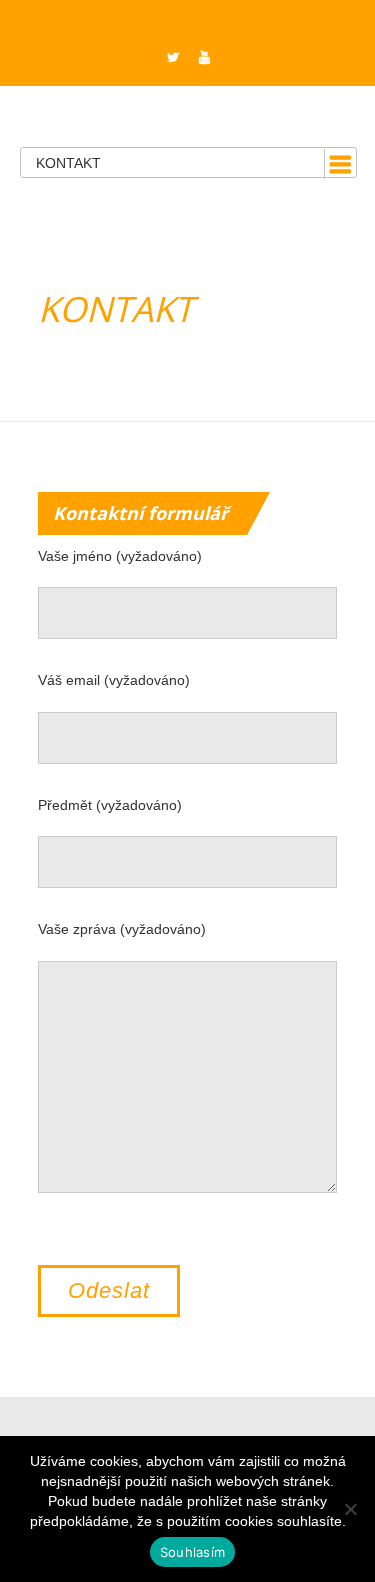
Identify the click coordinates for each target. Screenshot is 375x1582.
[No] (350, 1509)
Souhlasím (192, 1552)
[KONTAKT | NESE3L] (187, 108)
